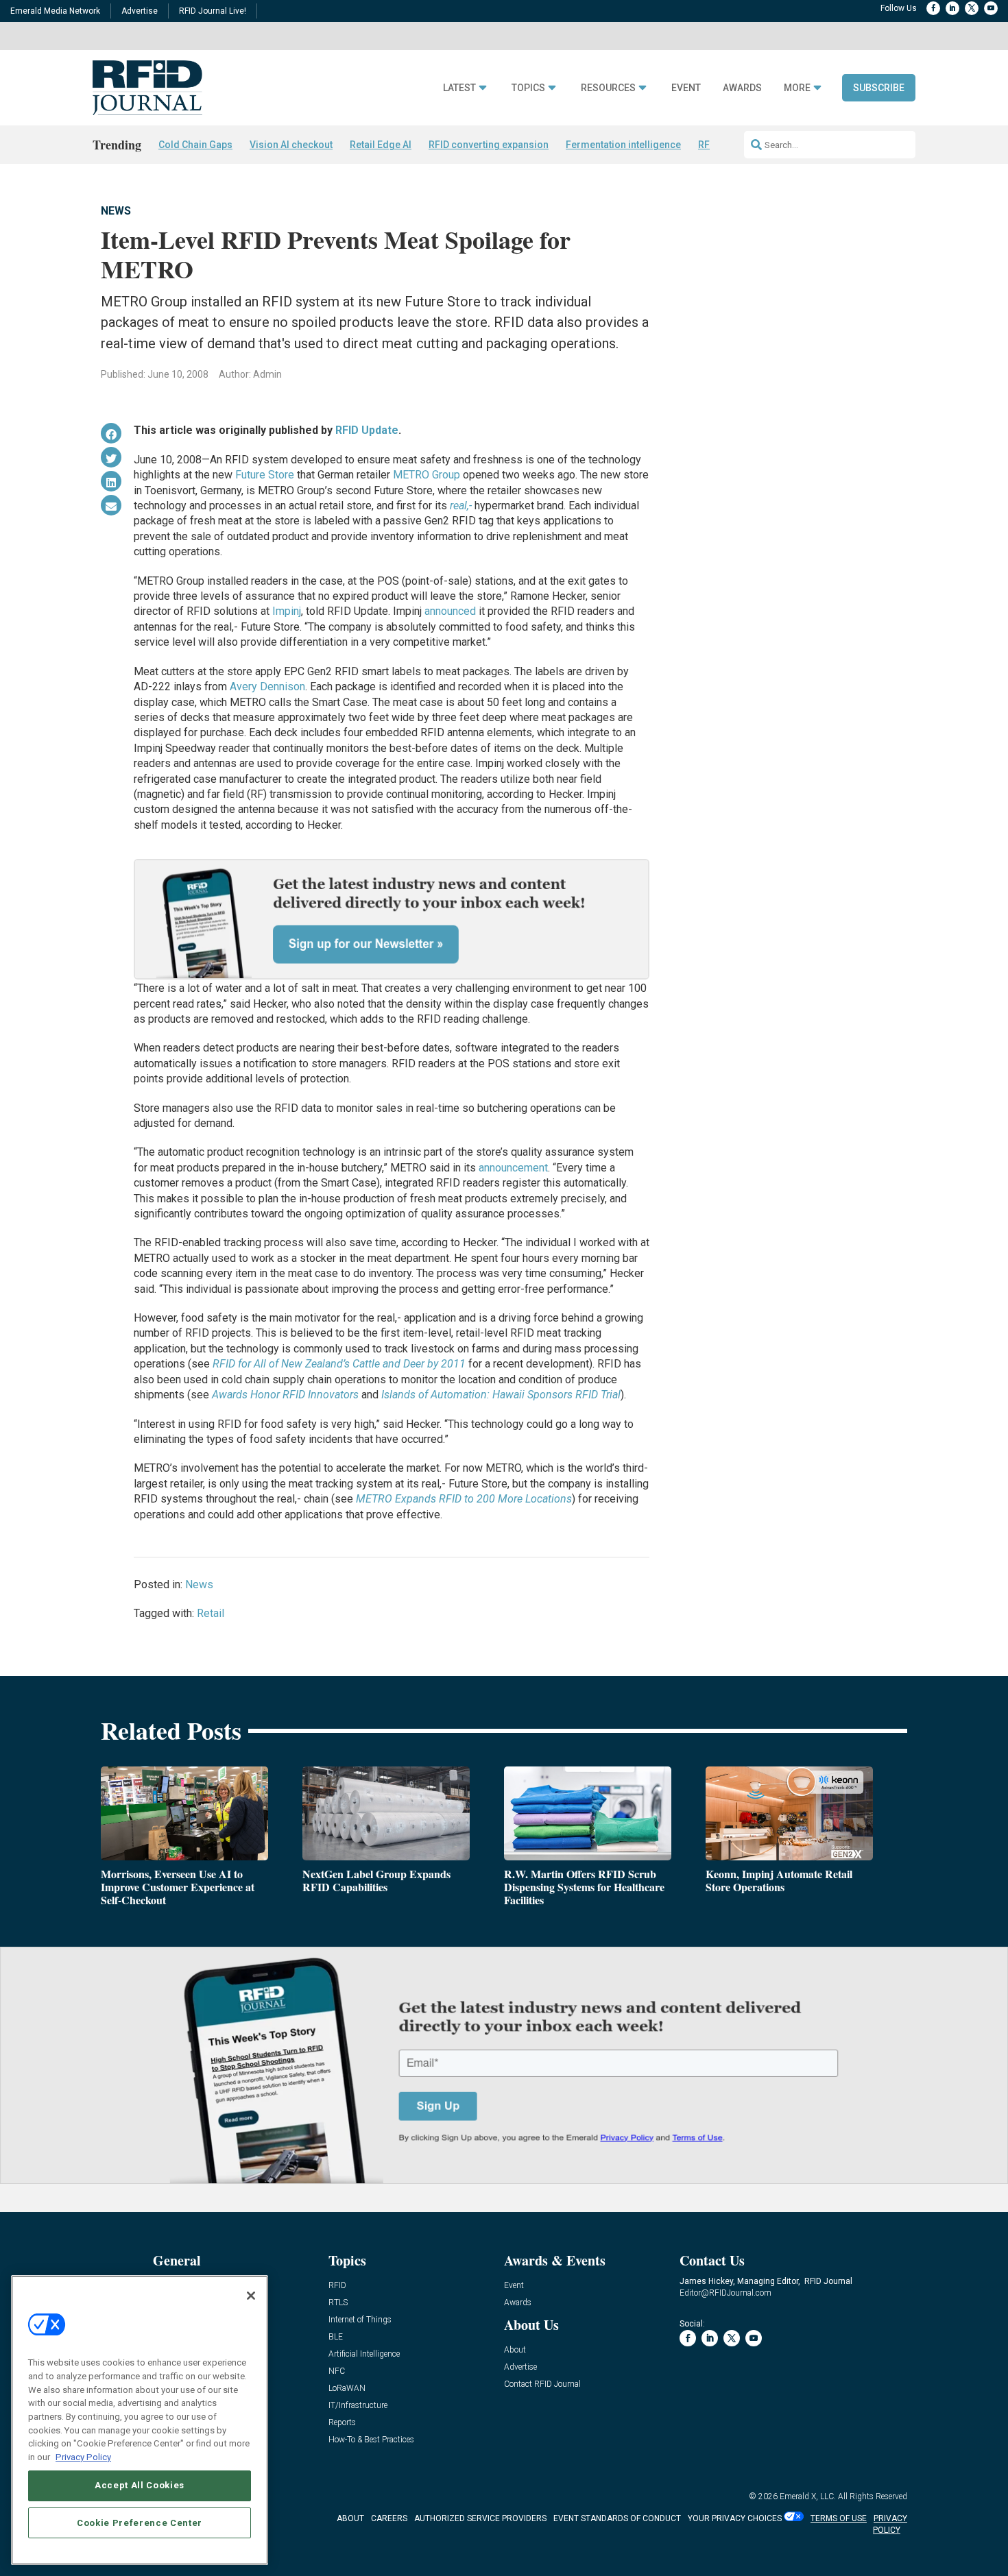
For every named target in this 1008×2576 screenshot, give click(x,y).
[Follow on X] (972, 8)
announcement (513, 1168)
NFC (337, 2371)
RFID (337, 2286)
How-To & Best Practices (371, 2440)
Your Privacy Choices (735, 2518)
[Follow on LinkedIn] (952, 8)
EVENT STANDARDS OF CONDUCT (617, 2518)
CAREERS (389, 2518)
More (797, 88)
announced (450, 611)
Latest (459, 88)
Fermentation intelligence (623, 145)
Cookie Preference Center (140, 2522)
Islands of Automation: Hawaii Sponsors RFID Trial (501, 1395)
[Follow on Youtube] (991, 8)
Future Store (265, 475)
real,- (461, 506)
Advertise (140, 11)
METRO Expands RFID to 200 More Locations (464, 1499)
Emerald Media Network (55, 11)
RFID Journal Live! (213, 11)
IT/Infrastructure (358, 2406)
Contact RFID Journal (542, 2384)
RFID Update (367, 430)
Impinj (287, 611)
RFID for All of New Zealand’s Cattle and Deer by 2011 (339, 1364)
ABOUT (350, 2518)
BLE (336, 2337)
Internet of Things (360, 2320)
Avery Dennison (267, 686)
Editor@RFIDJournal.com (725, 2293)
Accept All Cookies (140, 2485)
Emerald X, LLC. (808, 2496)
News (116, 211)
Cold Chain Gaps (195, 145)
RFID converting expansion (489, 145)
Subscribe (879, 88)
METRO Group (427, 475)
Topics (528, 88)
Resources (608, 88)
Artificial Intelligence (364, 2354)
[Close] (251, 2296)
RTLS (338, 2303)
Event (686, 88)
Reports (342, 2423)
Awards (742, 88)
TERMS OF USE (839, 2518)
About (515, 2350)
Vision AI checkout (291, 145)
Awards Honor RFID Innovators (285, 1395)
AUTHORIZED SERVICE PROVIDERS (480, 2518)
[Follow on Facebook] (933, 8)
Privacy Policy (83, 2456)
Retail (211, 1613)
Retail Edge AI (381, 145)
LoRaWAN (347, 2389)
